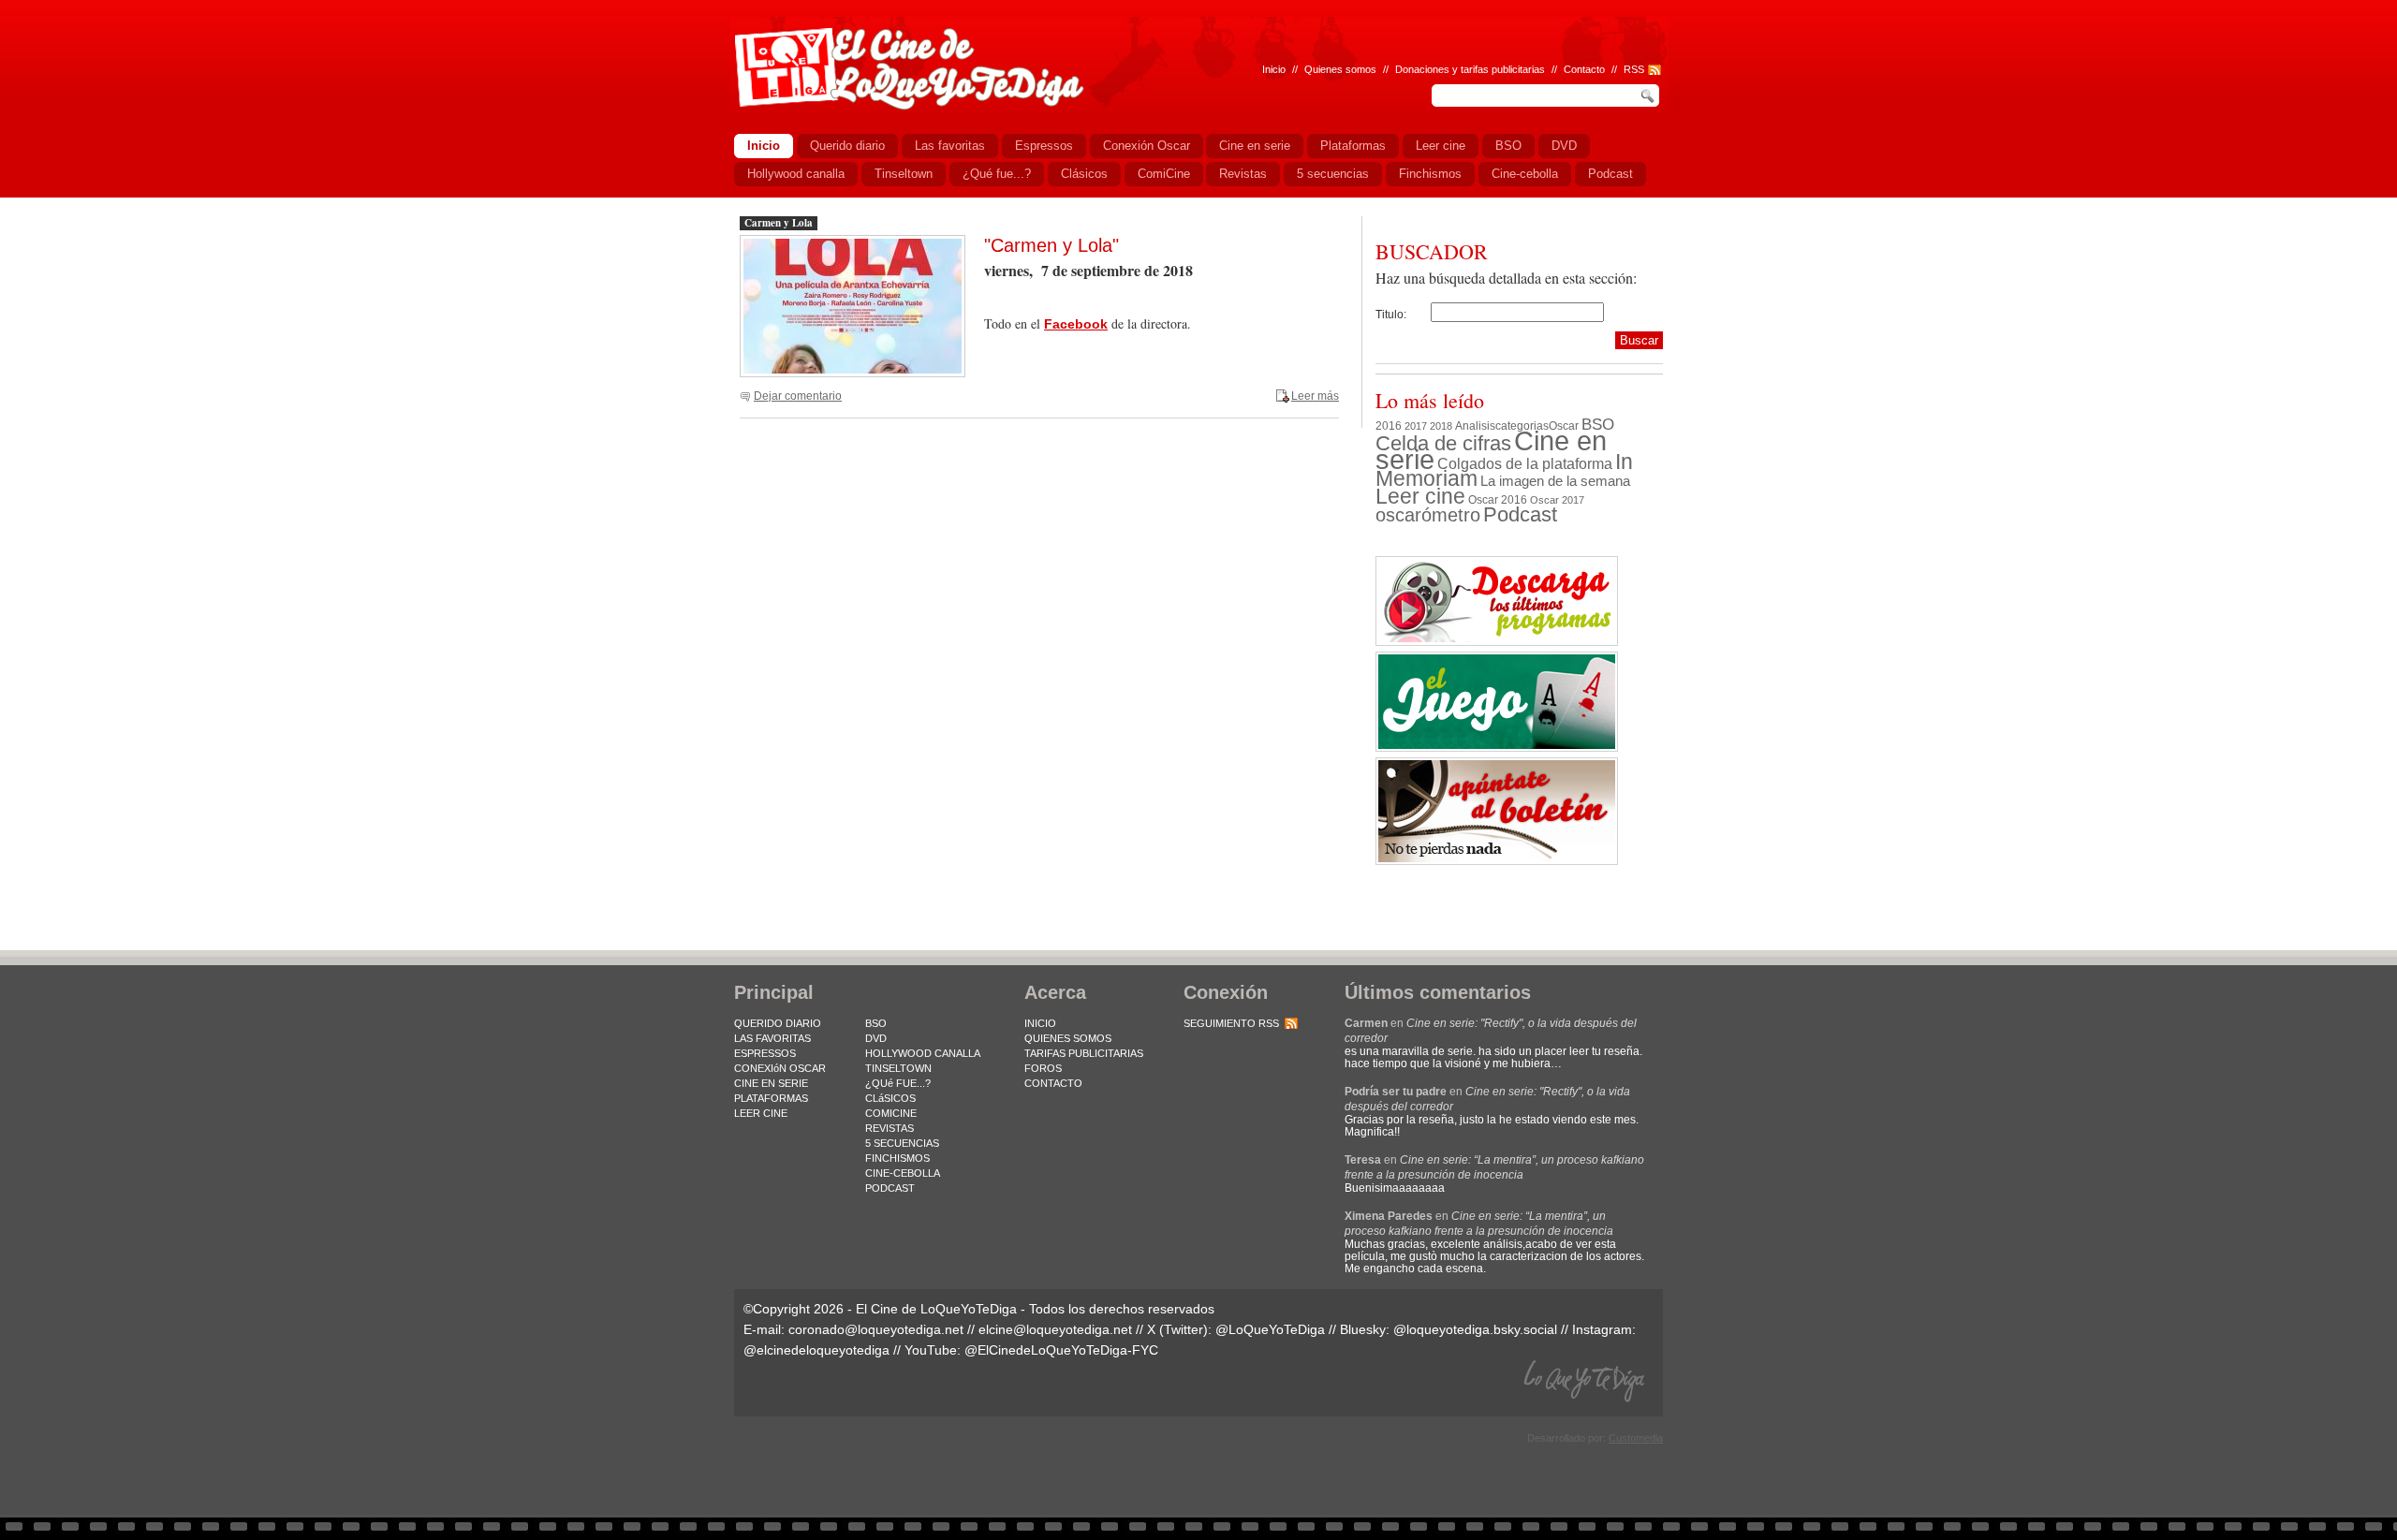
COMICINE (891, 1113)
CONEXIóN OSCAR (780, 1068)
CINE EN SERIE (771, 1083)
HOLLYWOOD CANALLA (923, 1053)
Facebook (1076, 324)
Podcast (1520, 514)
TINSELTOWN (898, 1068)
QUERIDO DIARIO (778, 1023)
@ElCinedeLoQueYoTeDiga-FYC (1061, 1350)
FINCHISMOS (897, 1158)
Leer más (1315, 396)
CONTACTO (1053, 1083)
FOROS (1043, 1068)
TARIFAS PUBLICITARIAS (1084, 1053)
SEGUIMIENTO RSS (1231, 1023)
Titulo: (1391, 315)
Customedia (1636, 1438)
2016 (1389, 426)
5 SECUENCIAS (902, 1143)
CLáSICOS (890, 1098)
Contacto (1584, 69)
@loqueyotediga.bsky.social (1475, 1329)
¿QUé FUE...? (898, 1083)
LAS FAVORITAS (772, 1038)
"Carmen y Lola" (1051, 245)
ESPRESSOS (765, 1053)
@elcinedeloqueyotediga (816, 1350)
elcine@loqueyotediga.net (1055, 1329)
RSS (1634, 69)
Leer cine (1420, 496)
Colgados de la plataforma (1525, 463)
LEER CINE (761, 1113)
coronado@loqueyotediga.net (876, 1329)
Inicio (1274, 69)
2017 (1416, 426)
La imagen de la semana (1555, 481)
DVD (876, 1038)
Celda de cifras (1443, 443)
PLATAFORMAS (771, 1098)
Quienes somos (1340, 69)
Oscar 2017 (1557, 500)
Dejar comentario (798, 396)
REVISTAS (890, 1128)
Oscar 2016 (1498, 499)
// (1614, 69)
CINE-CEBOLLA (903, 1173)
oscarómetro (1428, 515)
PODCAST (890, 1188)
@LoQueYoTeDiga (1270, 1329)
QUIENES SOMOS (1068, 1038)
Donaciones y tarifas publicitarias (1470, 69)
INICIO (1040, 1023)
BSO (1598, 424)
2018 (1441, 426)
